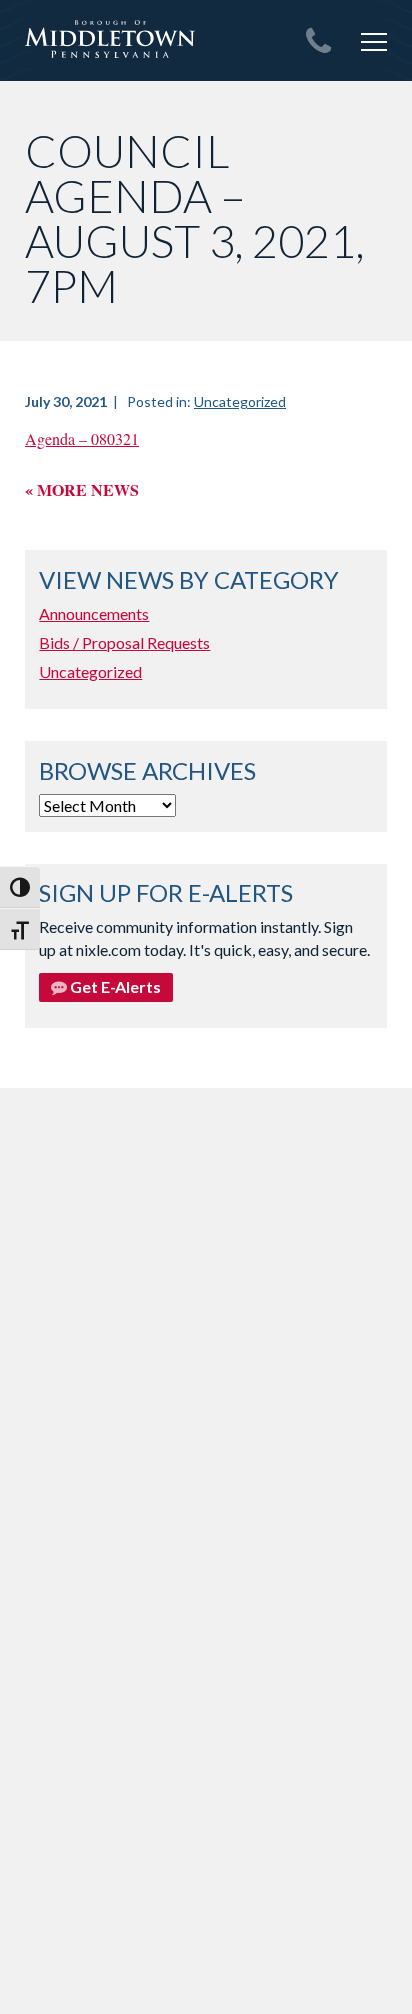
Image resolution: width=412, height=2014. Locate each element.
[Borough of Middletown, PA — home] (110, 40)
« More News (82, 489)
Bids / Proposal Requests (124, 642)
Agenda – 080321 (82, 438)
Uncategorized (240, 401)
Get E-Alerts (114, 986)
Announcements (94, 613)
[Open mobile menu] (374, 42)
